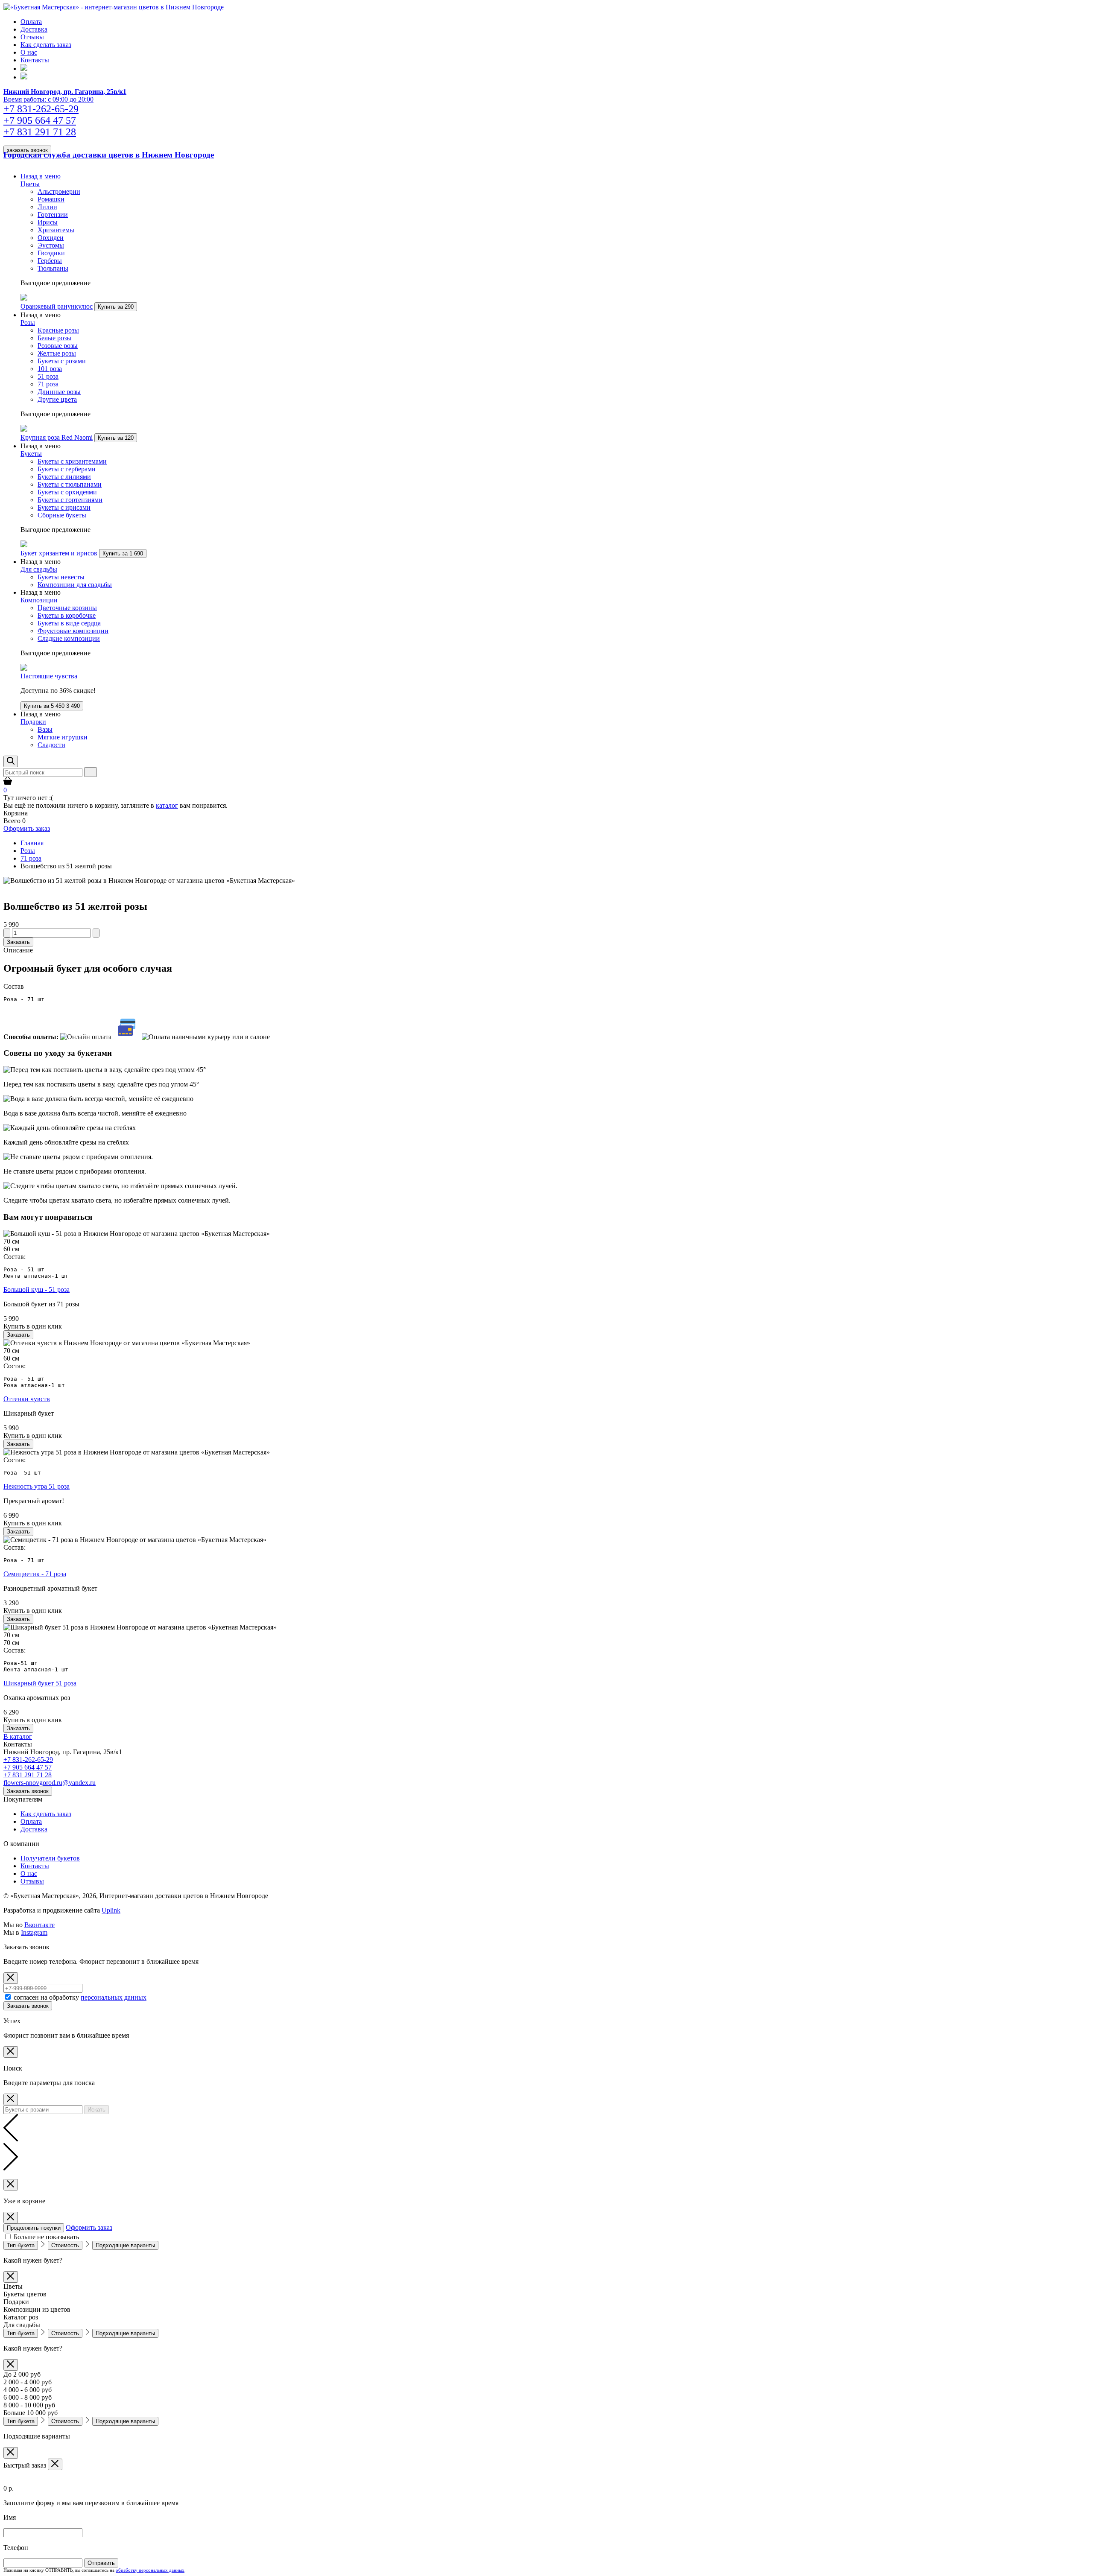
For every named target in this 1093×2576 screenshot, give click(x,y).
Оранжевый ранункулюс (57, 306)
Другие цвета (57, 399)
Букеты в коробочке (67, 615)
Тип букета (21, 2245)
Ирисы (48, 222)
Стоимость (65, 2245)
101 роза (50, 369)
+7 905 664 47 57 (28, 1767)
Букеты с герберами (67, 469)
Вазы (45, 729)
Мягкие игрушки (63, 737)
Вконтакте (39, 1925)
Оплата (31, 22)
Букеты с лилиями (64, 477)
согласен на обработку (80, 1997)
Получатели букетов (50, 1858)
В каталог (18, 1736)
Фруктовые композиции (73, 631)
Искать (96, 2110)
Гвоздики (51, 253)
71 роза (48, 384)
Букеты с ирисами (64, 507)
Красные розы (58, 330)
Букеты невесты (61, 577)
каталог (167, 805)
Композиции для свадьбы (75, 585)
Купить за (116, 307)
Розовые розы (58, 346)
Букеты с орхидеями (67, 492)
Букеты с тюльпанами (70, 484)
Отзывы (32, 37)
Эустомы (51, 245)
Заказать (18, 942)
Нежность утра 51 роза (37, 1486)
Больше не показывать (46, 2237)
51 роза (48, 376)
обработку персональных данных (150, 2570)
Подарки (33, 722)
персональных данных (114, 1997)
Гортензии (53, 215)
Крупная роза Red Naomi (57, 437)
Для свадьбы (39, 569)
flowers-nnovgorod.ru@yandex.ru (50, 1783)
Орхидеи (51, 238)
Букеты (31, 454)
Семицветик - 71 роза (35, 1574)
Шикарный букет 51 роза (40, 1683)
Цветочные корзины (67, 608)
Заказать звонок (28, 1791)
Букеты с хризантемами (72, 461)
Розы (28, 323)
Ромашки (51, 199)
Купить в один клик (33, 1326)
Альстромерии (59, 191)
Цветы (30, 184)
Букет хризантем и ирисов (59, 553)
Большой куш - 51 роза (37, 1289)
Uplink (111, 1910)
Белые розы (54, 338)
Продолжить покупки (34, 2228)
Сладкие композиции (69, 638)
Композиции (39, 600)
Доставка (34, 29)
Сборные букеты (62, 515)
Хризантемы (56, 230)
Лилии (47, 207)
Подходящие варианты (125, 2245)
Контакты (35, 60)
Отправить (101, 2563)
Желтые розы (57, 353)
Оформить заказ (27, 828)
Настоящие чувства (49, 676)
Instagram (34, 1932)
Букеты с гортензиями (70, 500)
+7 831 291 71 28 (28, 1775)
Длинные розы (59, 392)
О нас (29, 52)
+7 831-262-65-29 (28, 1760)
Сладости (51, 745)
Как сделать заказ (46, 45)
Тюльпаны (53, 268)
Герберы (50, 261)
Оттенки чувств (27, 1399)
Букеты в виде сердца (69, 623)
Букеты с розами (62, 361)
